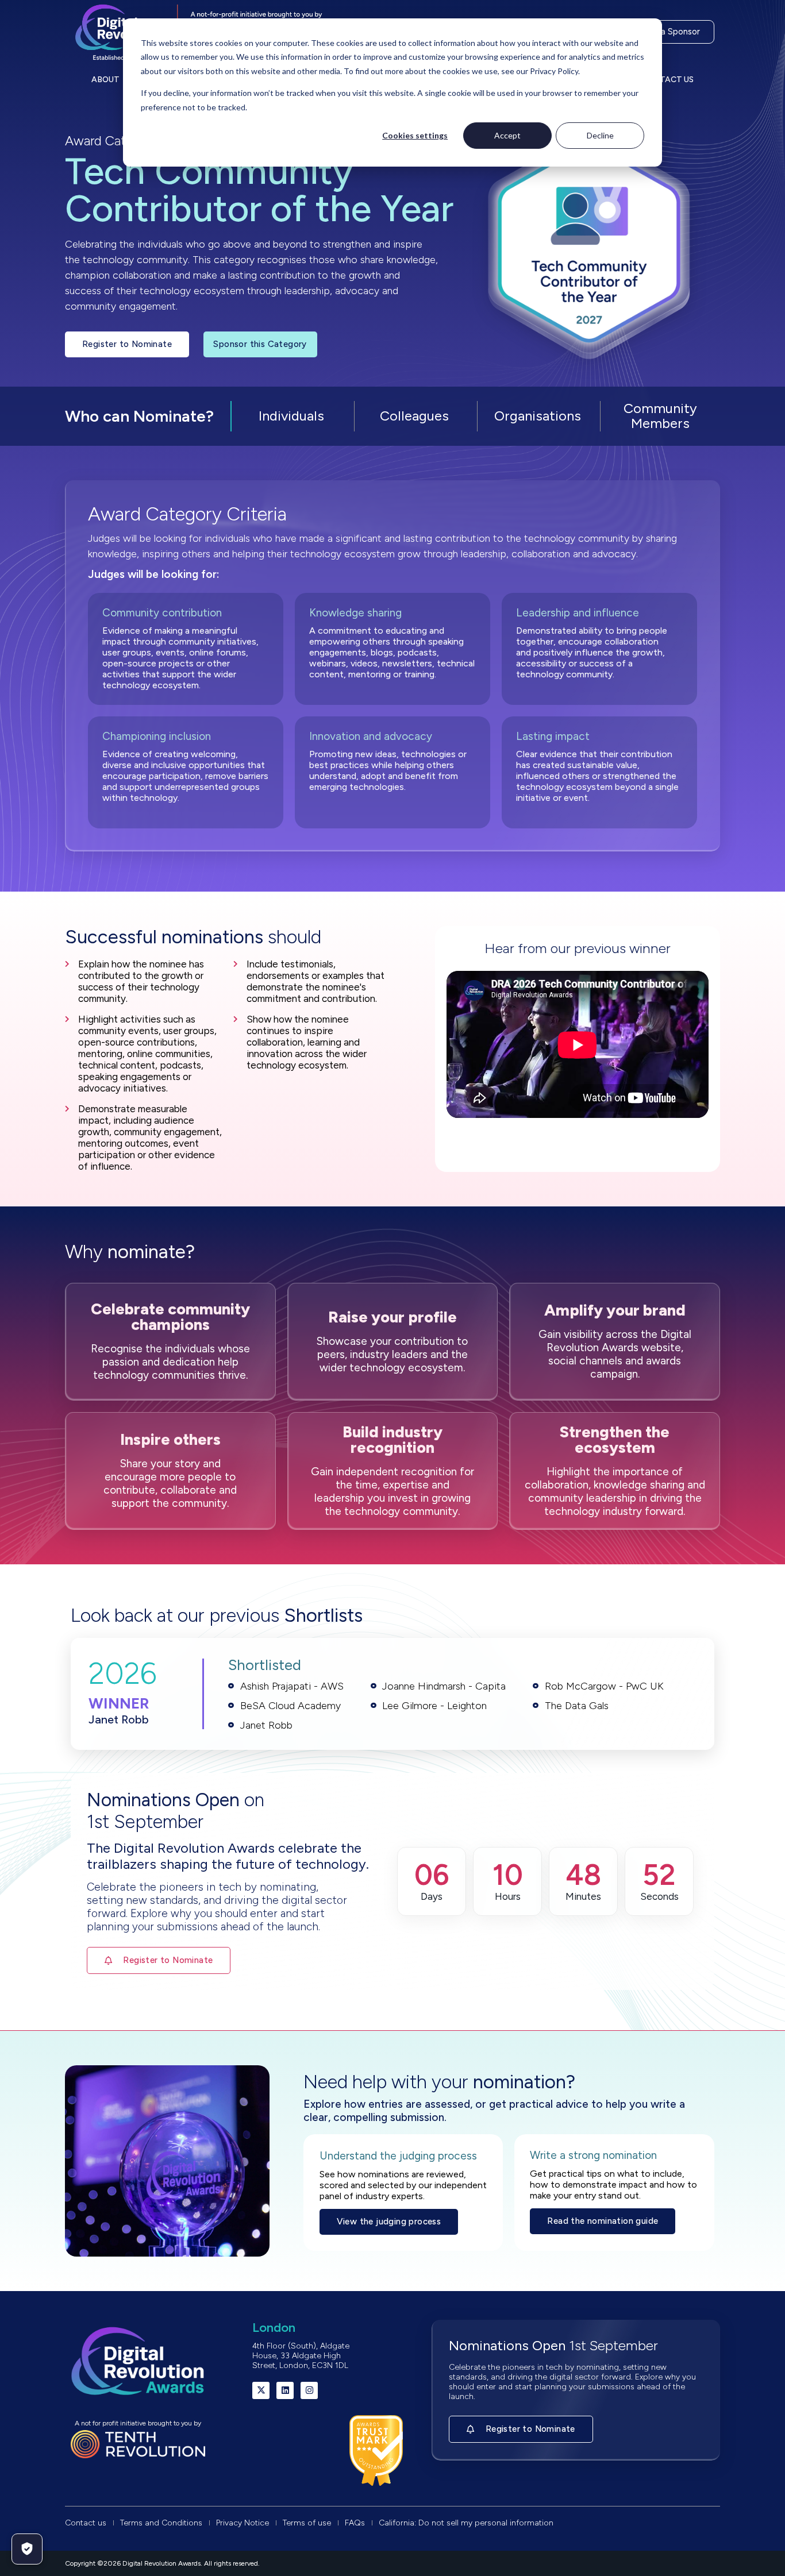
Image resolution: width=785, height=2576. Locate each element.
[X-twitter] (261, 2390)
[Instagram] (309, 2390)
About (105, 80)
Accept (507, 135)
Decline (600, 135)
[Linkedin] (285, 2390)
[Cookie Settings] (27, 2549)
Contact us (667, 80)
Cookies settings (415, 135)
